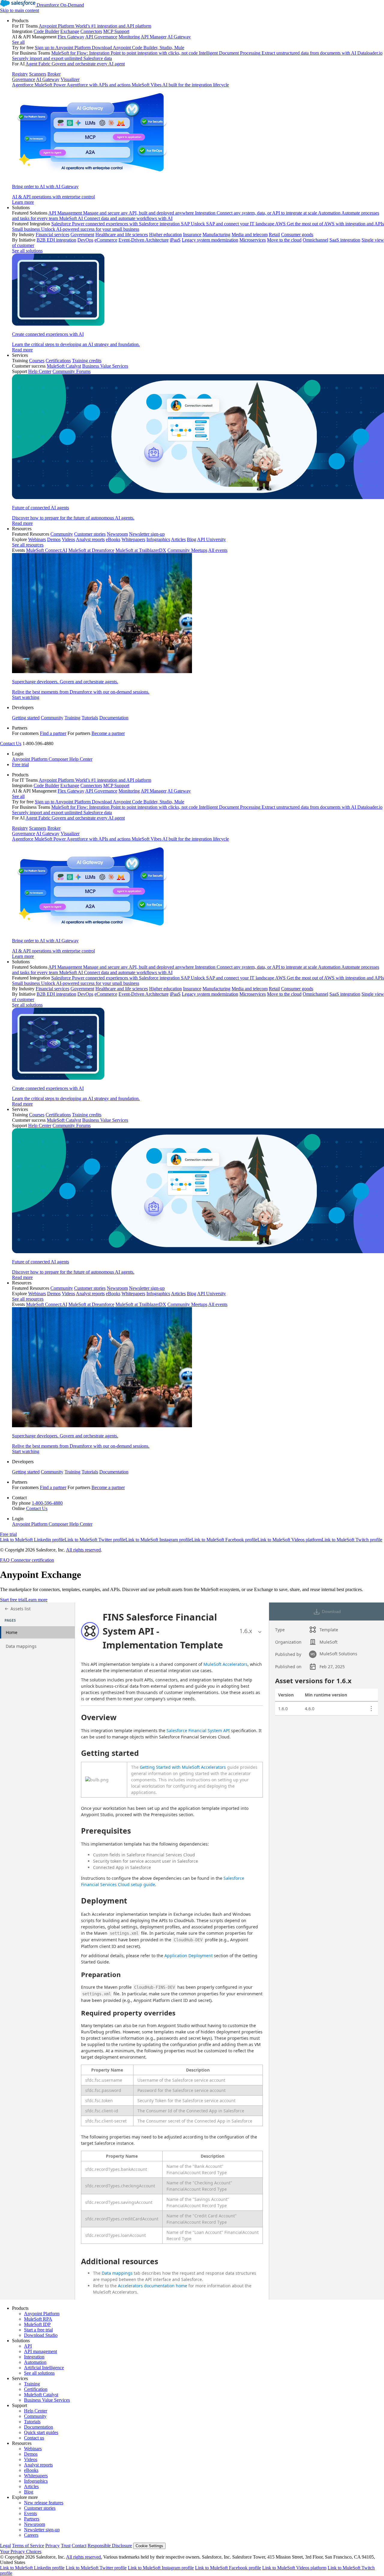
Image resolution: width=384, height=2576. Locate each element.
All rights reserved (83, 1550)
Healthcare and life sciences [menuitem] (122, 235)
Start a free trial (38, 2330)
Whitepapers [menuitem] (133, 539)
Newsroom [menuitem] (117, 534)
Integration (34, 2357)
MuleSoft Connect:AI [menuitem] (47, 550)
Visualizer (70, 79)
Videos (31, 2459)
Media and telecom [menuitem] (250, 235)
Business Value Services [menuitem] (105, 366)
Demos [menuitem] (54, 539)
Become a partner (108, 733)
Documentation (114, 718)
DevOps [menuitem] (85, 240)
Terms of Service (28, 2546)
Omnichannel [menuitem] (315, 240)
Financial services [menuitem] (52, 235)
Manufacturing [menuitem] (216, 235)
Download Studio (41, 2335)
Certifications (58, 361)
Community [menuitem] (62, 534)
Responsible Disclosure (110, 2546)
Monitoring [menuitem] (129, 37)
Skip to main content (19, 10)
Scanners (38, 74)
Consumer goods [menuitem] (297, 235)
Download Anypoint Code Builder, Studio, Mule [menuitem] (138, 48)
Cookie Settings (149, 2546)
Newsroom (34, 2524)
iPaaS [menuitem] (175, 240)
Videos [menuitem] (68, 539)
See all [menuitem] (18, 42)
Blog (29, 2492)
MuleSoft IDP (37, 2324)
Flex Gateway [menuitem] (71, 37)
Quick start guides (41, 2432)
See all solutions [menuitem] (27, 251)
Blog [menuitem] (192, 539)
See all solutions (39, 2373)
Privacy (52, 2546)
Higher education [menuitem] (165, 235)
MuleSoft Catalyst (41, 2395)
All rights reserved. (84, 2557)
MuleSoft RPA (38, 2319)
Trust (66, 2546)
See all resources (28, 545)
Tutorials (90, 718)
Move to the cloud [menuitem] (284, 240)
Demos (31, 2454)
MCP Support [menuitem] (116, 31)
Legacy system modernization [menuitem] (210, 240)
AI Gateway (48, 79)
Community (52, 718)
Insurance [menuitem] (192, 235)
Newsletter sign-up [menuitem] (147, 534)
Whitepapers (36, 2476)
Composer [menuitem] (59, 759)
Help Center (36, 2411)
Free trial (20, 764)
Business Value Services (47, 2400)
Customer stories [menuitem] (90, 534)
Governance (24, 79)
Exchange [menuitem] (70, 31)
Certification (36, 2389)
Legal (5, 2546)
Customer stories (40, 2508)
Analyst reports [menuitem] (90, 539)
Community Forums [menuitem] (72, 371)
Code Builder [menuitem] (46, 31)
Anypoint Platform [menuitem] (30, 759)
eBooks (31, 2470)
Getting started (26, 718)
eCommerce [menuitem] (106, 240)
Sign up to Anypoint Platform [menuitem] (63, 48)
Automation (35, 2362)
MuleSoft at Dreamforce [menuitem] (91, 550)
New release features (44, 2503)
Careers (31, 2535)
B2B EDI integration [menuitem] (56, 240)
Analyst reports (38, 2465)
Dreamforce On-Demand (60, 5)
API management (40, 2351)
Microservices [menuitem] (253, 240)
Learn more (36, 1600)
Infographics (36, 2481)
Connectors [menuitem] (91, 31)
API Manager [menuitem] (154, 37)
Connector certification (32, 1560)
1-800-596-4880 (47, 1503)
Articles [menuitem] (178, 539)
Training (72, 718)
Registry (20, 74)
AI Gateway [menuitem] (179, 37)
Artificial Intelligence (44, 2368)
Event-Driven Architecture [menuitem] (144, 240)
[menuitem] (198, 111)
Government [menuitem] (82, 235)
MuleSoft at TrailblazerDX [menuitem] (141, 550)
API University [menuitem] (211, 539)
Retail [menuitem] (274, 235)
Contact (79, 2546)
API (28, 2346)
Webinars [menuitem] (37, 539)
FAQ (5, 1560)
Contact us (34, 2438)
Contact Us (11, 743)
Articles (31, 2486)
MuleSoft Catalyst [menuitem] (64, 366)
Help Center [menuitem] (40, 371)
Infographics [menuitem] (158, 539)
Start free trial (13, 1600)
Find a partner (53, 733)
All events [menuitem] (218, 550)
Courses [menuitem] (37, 361)
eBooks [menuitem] (113, 539)
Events (30, 2513)
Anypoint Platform (42, 2314)
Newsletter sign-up (42, 2530)
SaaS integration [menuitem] (345, 240)
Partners (32, 2519)
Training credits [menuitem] (87, 361)
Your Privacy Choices (21, 2552)
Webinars (33, 2449)
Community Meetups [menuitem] (187, 550)
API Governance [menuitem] (101, 37)
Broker (54, 74)
